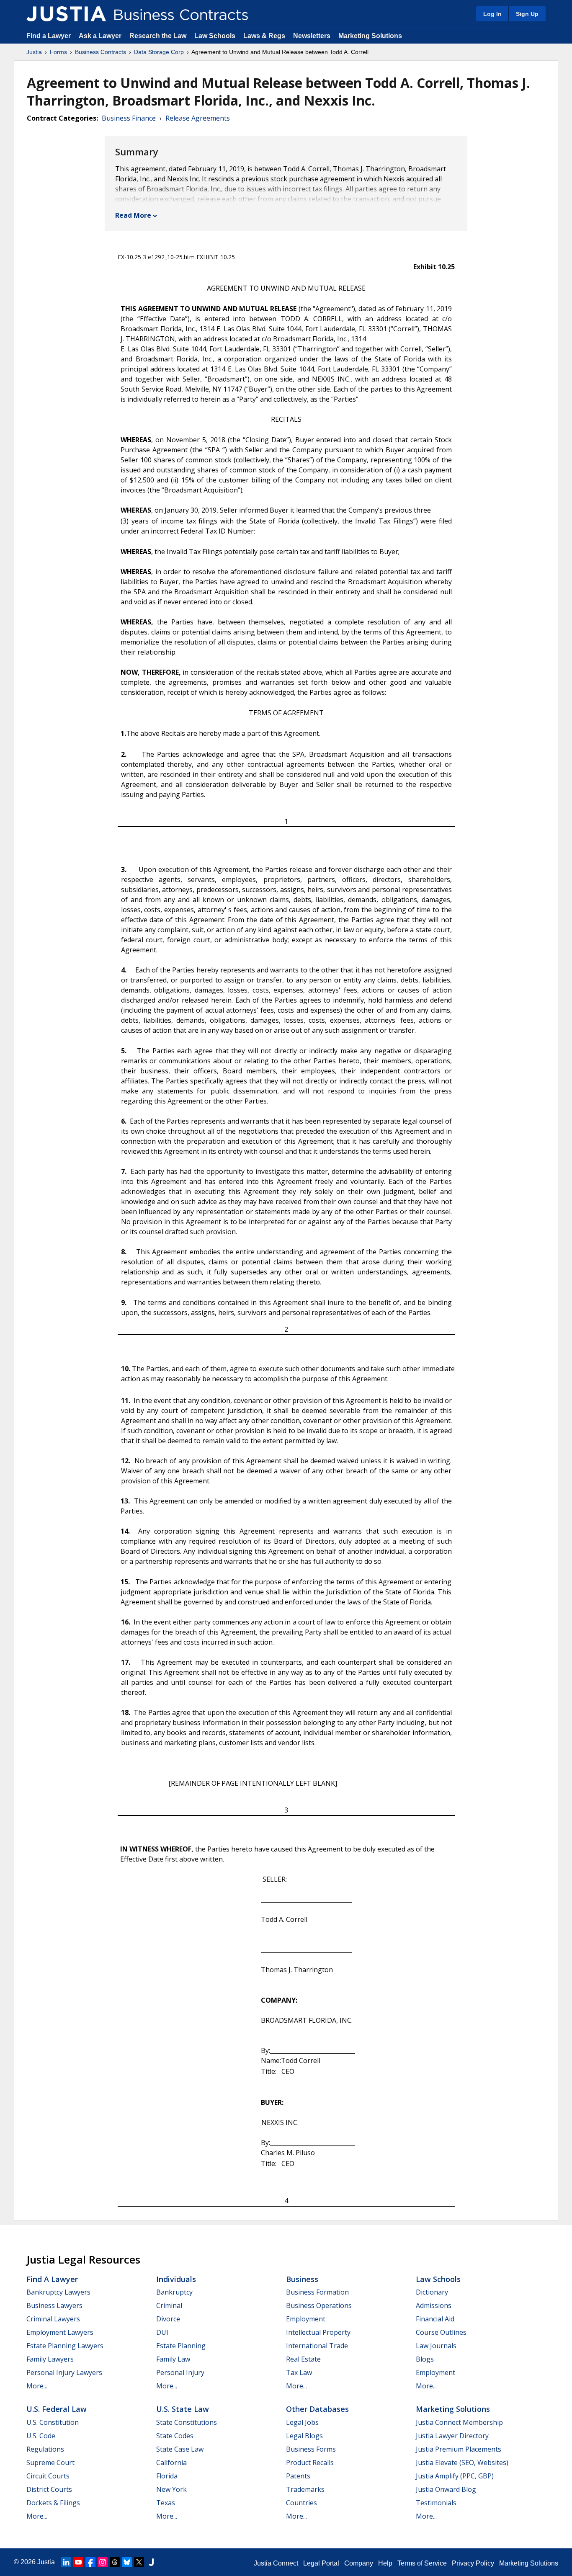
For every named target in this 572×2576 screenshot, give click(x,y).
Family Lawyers (50, 2359)
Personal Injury (180, 2372)
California (171, 2463)
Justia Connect (276, 2563)
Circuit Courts (48, 2476)
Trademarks (305, 2489)
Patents (298, 2476)
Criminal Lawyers (53, 2319)
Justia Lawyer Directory (452, 2436)
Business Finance (129, 118)
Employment (306, 2319)
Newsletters (312, 36)
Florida (167, 2476)
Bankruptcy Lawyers (58, 2292)
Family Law (173, 2359)
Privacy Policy (473, 2563)
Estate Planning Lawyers (65, 2346)
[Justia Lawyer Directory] (151, 2562)
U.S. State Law (183, 2409)
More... (37, 2386)
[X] (139, 2562)
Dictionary (432, 2292)
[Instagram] (103, 2562)
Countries (301, 2503)
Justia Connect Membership (459, 2422)
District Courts (49, 2489)
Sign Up (527, 14)
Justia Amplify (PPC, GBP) (455, 2476)
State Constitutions (187, 2422)
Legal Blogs (304, 2436)
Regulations (45, 2449)
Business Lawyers (54, 2305)
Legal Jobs (302, 2422)
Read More (133, 215)
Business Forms (311, 2449)
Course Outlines (441, 2332)
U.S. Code (41, 2436)
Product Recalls (310, 2463)
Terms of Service (422, 2563)
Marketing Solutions (370, 36)
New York (171, 2489)
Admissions (434, 2305)
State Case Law (180, 2449)
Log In (492, 14)
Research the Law (158, 36)
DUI (162, 2332)
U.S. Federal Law (57, 2409)
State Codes (175, 2436)
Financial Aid (435, 2319)
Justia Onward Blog (446, 2489)
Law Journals (436, 2346)
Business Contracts (100, 52)
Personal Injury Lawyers (64, 2372)
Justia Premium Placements (459, 2449)
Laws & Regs (264, 36)
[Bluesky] (127, 2562)
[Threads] (115, 2562)
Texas (166, 2503)
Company (359, 2563)
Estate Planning (181, 2346)
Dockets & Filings (53, 2503)
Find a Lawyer (49, 36)
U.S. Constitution (53, 2422)
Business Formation (317, 2292)
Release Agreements (198, 118)
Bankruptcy (174, 2292)
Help (385, 2563)
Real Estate (303, 2359)
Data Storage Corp (159, 52)
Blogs (425, 2359)
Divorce (168, 2319)
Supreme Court (50, 2463)
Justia (34, 52)
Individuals (176, 2279)
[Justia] (66, 14)
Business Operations (319, 2305)
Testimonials (436, 2503)
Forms (58, 52)
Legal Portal (321, 2563)
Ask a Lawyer (101, 36)
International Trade (317, 2346)
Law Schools (215, 36)
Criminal (169, 2305)
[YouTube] (78, 2562)
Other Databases (317, 2409)
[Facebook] (90, 2562)
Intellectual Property (318, 2332)
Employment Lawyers (60, 2332)
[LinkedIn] (66, 2562)
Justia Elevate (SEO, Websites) (462, 2463)
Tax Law (299, 2372)
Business (302, 2279)
